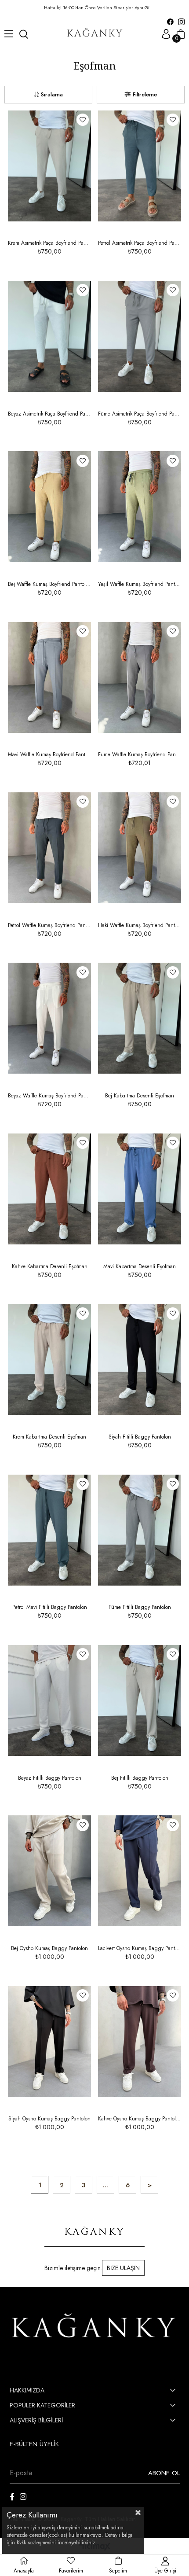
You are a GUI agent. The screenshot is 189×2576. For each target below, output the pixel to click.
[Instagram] (23, 2497)
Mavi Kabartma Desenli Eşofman (140, 1266)
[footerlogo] (95, 2328)
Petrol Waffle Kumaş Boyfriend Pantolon (49, 925)
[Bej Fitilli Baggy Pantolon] (140, 1700)
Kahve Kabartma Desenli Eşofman (50, 1266)
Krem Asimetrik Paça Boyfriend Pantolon (49, 243)
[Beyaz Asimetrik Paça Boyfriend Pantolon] (49, 336)
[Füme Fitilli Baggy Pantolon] (140, 1530)
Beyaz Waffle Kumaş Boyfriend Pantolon (49, 1096)
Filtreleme (145, 94)
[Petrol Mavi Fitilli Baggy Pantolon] (49, 1530)
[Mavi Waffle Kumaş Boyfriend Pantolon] (49, 677)
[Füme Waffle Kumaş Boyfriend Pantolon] (140, 677)
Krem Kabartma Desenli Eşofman (49, 1437)
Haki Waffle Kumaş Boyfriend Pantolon (140, 925)
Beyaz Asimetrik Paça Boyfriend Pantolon (49, 414)
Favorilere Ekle (83, 120)
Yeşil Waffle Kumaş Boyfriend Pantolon (140, 584)
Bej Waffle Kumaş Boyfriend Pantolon (49, 584)
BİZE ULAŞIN (123, 2268)
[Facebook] (12, 2497)
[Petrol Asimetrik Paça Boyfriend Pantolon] (140, 166)
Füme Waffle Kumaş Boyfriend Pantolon (140, 754)
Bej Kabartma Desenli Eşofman (140, 1096)
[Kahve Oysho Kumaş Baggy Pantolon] (140, 2041)
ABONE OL (164, 2473)
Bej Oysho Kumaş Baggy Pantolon (49, 1948)
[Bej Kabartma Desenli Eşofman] (140, 1018)
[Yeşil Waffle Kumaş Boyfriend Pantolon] (140, 507)
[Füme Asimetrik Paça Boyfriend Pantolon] (140, 336)
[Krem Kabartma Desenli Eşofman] (49, 1360)
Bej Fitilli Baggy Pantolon (140, 1778)
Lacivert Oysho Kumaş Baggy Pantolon (140, 1948)
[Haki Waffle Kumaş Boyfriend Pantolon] (140, 848)
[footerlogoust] (94, 2232)
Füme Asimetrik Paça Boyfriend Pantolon (140, 414)
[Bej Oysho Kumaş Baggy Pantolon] (49, 1871)
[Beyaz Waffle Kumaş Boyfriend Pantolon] (49, 1018)
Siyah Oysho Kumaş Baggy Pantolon (49, 2119)
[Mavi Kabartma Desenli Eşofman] (140, 1189)
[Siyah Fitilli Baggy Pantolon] (140, 1360)
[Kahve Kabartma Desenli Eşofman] (49, 1189)
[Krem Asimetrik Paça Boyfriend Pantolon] (49, 166)
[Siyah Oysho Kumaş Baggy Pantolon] (49, 2041)
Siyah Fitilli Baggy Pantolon (140, 1437)
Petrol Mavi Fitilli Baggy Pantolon (50, 1607)
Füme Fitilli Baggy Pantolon (140, 1607)
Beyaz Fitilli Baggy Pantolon (50, 1778)
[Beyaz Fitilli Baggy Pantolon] (49, 1700)
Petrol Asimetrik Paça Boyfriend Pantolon (140, 243)
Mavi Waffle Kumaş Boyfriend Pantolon (49, 754)
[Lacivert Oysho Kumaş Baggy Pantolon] (140, 1871)
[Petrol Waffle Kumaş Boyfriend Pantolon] (49, 848)
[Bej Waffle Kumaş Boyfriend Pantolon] (49, 507)
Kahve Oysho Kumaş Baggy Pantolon (140, 2119)
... (105, 2185)
